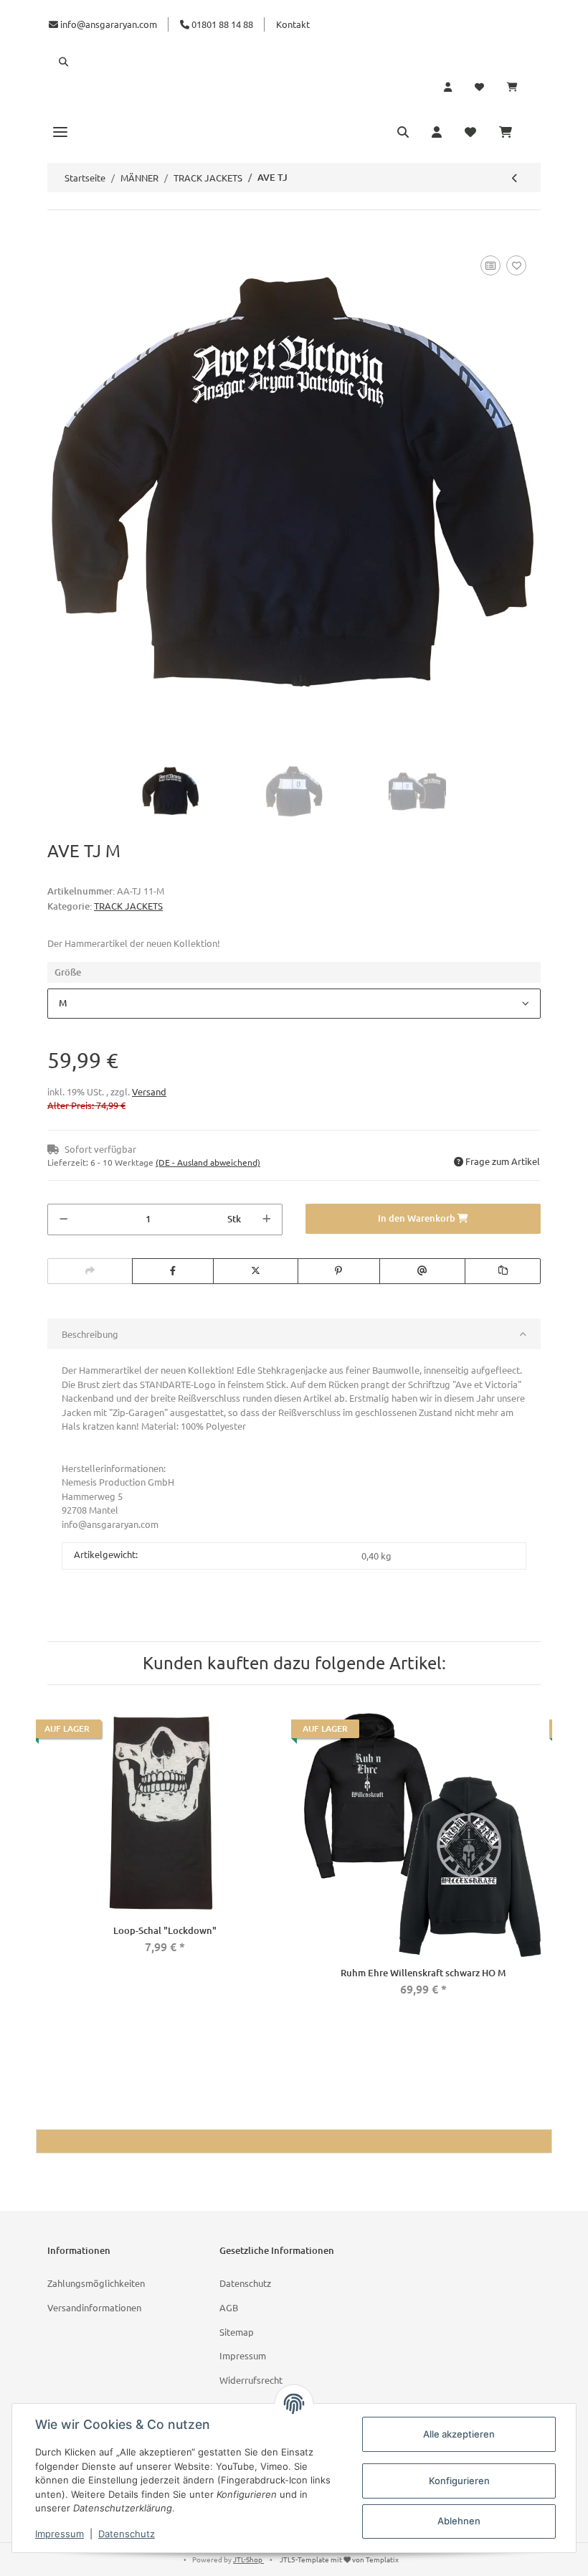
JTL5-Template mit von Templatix (339, 2559)
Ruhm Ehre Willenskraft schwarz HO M (423, 1973)
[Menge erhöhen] (266, 1219)
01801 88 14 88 (221, 24)
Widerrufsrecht (251, 2380)
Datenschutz (245, 2283)
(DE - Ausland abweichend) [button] (208, 1162)
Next (537, 1862)
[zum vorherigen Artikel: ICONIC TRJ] (515, 178)
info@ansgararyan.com (109, 24)
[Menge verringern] (63, 1219)
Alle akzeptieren (459, 2434)
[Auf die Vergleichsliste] (490, 265)
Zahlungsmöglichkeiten (96, 2283)
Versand (149, 1091)
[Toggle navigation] (60, 131)
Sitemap (237, 2332)
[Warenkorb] (518, 87)
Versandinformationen (94, 2307)
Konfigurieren (459, 2481)
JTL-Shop (248, 2559)
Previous (51, 1862)
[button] (294, 62)
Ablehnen (459, 2521)
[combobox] (294, 1004)
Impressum (243, 2355)
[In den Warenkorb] (59, 236)
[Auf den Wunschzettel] (516, 265)
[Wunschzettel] (479, 87)
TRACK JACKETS (128, 906)
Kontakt (293, 24)
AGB (229, 2307)
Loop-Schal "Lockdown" (165, 1930)
